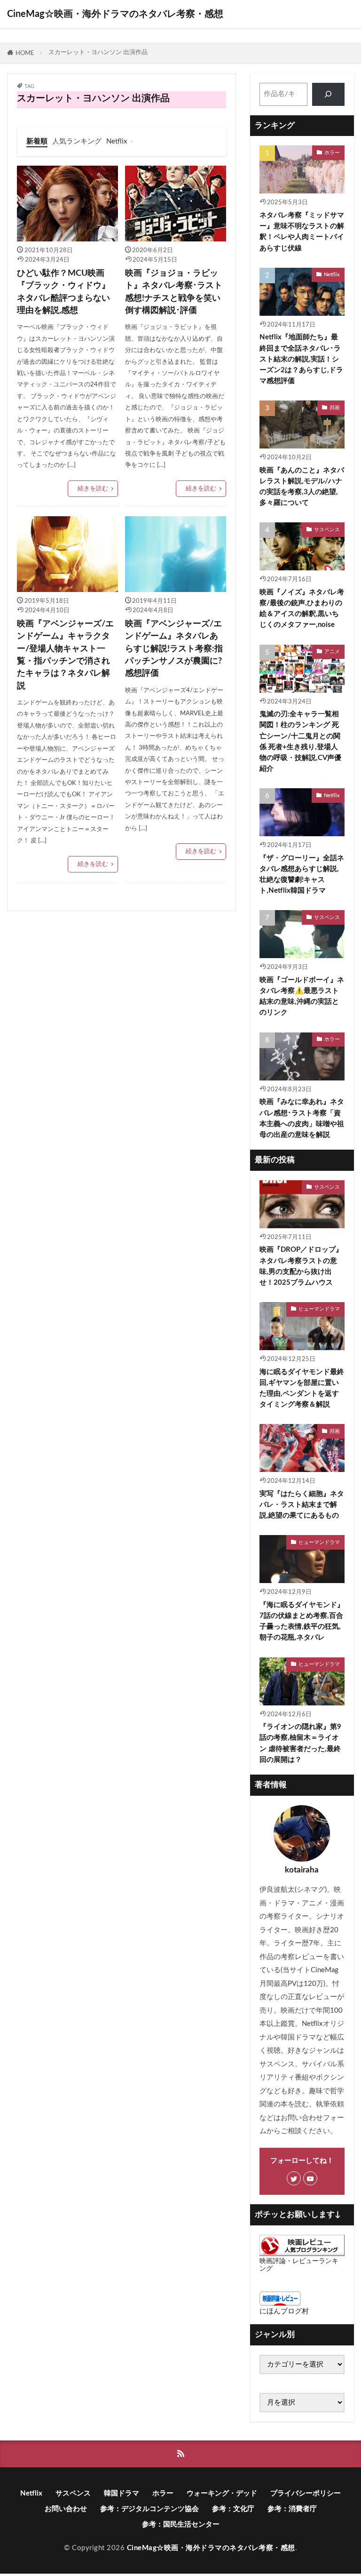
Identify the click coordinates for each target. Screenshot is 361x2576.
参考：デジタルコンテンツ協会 (149, 2509)
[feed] (181, 2454)
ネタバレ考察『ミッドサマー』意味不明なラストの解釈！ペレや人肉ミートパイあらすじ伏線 (302, 232)
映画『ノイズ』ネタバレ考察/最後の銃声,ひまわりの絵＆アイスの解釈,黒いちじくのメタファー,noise (302, 608)
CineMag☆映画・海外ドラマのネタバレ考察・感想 (115, 14)
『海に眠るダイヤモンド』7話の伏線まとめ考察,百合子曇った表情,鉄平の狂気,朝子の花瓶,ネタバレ (302, 1621)
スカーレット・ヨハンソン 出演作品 (98, 52)
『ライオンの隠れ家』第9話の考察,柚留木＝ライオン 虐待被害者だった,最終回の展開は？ (300, 1743)
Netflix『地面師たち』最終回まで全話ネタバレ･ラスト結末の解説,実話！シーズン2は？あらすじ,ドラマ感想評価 (301, 359)
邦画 (335, 408)
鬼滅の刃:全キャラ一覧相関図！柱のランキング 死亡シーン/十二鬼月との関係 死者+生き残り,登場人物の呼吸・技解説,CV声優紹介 (300, 741)
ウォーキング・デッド (222, 2493)
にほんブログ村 (284, 2311)
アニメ (332, 652)
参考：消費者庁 (292, 2509)
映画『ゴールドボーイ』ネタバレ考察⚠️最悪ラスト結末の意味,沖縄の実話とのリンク (302, 996)
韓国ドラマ (122, 2493)
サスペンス (327, 530)
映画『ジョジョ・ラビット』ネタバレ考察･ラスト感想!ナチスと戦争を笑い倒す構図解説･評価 (174, 292)
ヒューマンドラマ (319, 1309)
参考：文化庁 (233, 2509)
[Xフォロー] (294, 2178)
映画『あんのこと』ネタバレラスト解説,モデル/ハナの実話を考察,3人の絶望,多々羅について (302, 487)
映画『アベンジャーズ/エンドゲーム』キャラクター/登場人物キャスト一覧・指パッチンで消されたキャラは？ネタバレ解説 (65, 655)
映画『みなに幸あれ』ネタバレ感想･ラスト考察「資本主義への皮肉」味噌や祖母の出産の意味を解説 (302, 1118)
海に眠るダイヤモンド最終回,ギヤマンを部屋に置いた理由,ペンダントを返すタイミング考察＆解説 (302, 1388)
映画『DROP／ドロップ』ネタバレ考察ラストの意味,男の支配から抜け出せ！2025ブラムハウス (301, 1266)
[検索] (328, 94)
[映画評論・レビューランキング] (302, 2254)
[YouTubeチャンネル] (310, 2178)
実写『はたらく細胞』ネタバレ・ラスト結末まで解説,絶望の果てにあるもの (302, 1505)
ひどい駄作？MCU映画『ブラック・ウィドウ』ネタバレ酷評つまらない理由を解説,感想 (63, 292)
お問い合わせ (66, 2509)
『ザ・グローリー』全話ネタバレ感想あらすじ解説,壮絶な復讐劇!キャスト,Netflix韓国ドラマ (302, 874)
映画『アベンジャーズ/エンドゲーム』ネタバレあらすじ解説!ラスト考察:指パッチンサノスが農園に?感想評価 (174, 649)
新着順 (37, 141)
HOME (25, 53)
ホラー (332, 153)
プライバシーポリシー (306, 2493)
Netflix (117, 141)
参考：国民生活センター (181, 2524)
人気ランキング (77, 141)
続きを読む (93, 488)
